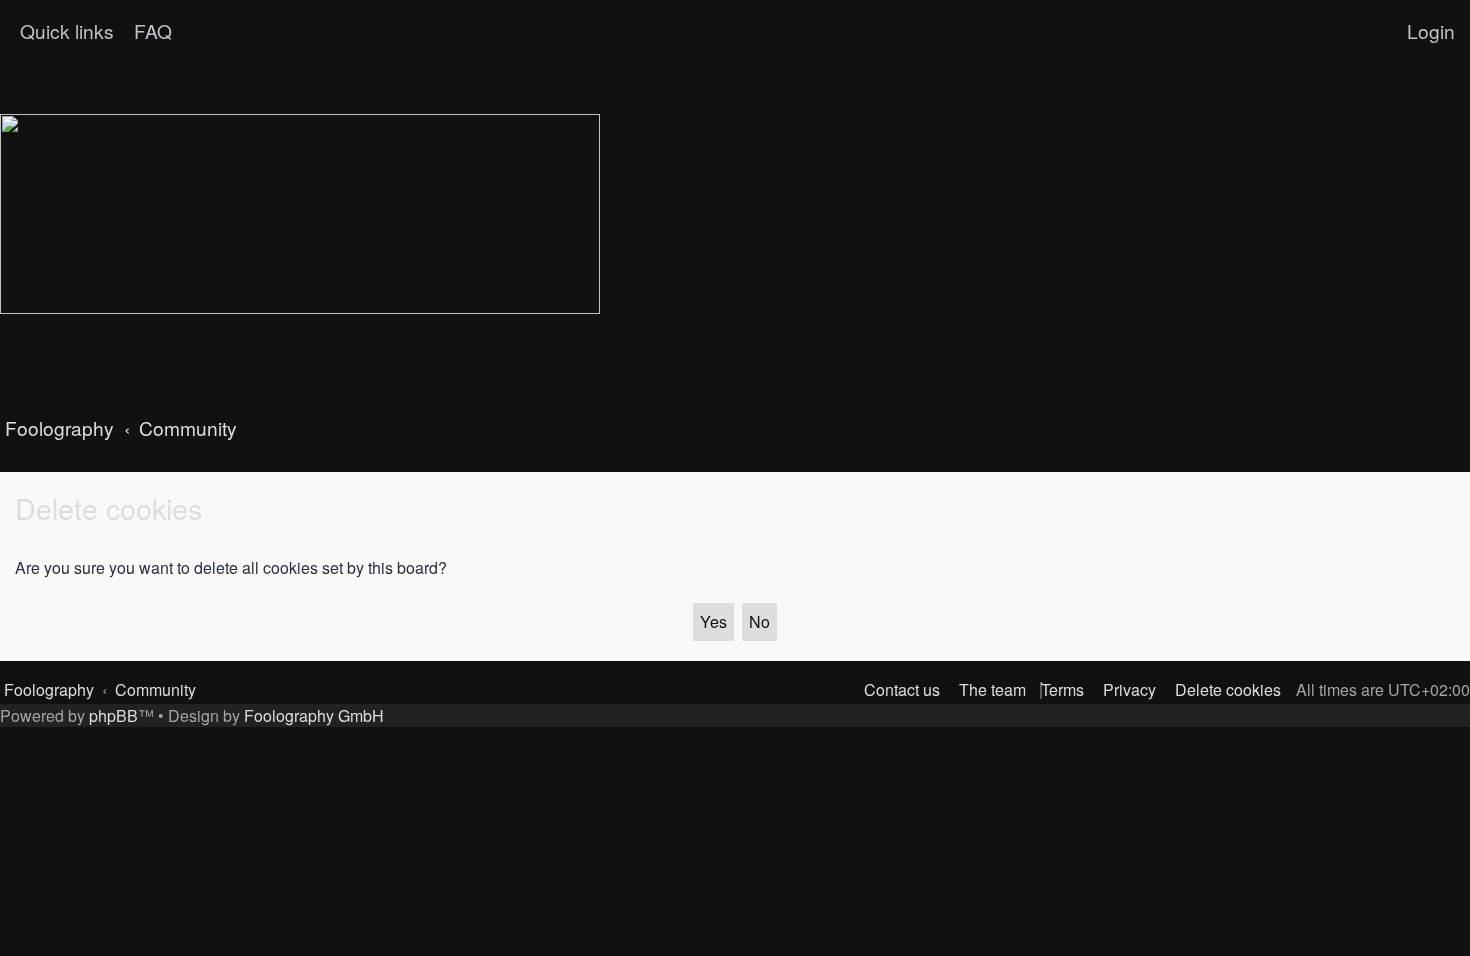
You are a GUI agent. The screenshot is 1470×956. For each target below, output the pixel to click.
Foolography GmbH (314, 715)
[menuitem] (150, 31)
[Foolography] (300, 214)
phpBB (113, 715)
